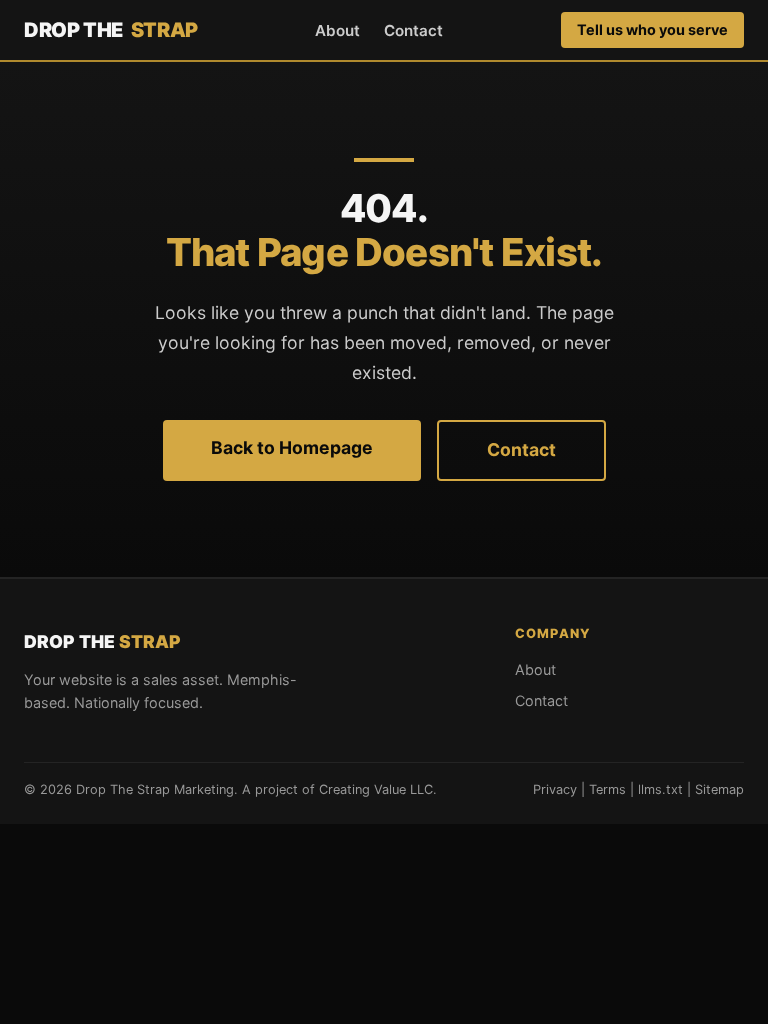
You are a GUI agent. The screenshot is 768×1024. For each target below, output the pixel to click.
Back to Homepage (292, 447)
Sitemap (719, 789)
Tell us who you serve (652, 29)
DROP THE (111, 30)
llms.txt (660, 789)
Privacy (555, 789)
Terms (607, 789)
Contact (413, 30)
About (337, 30)
